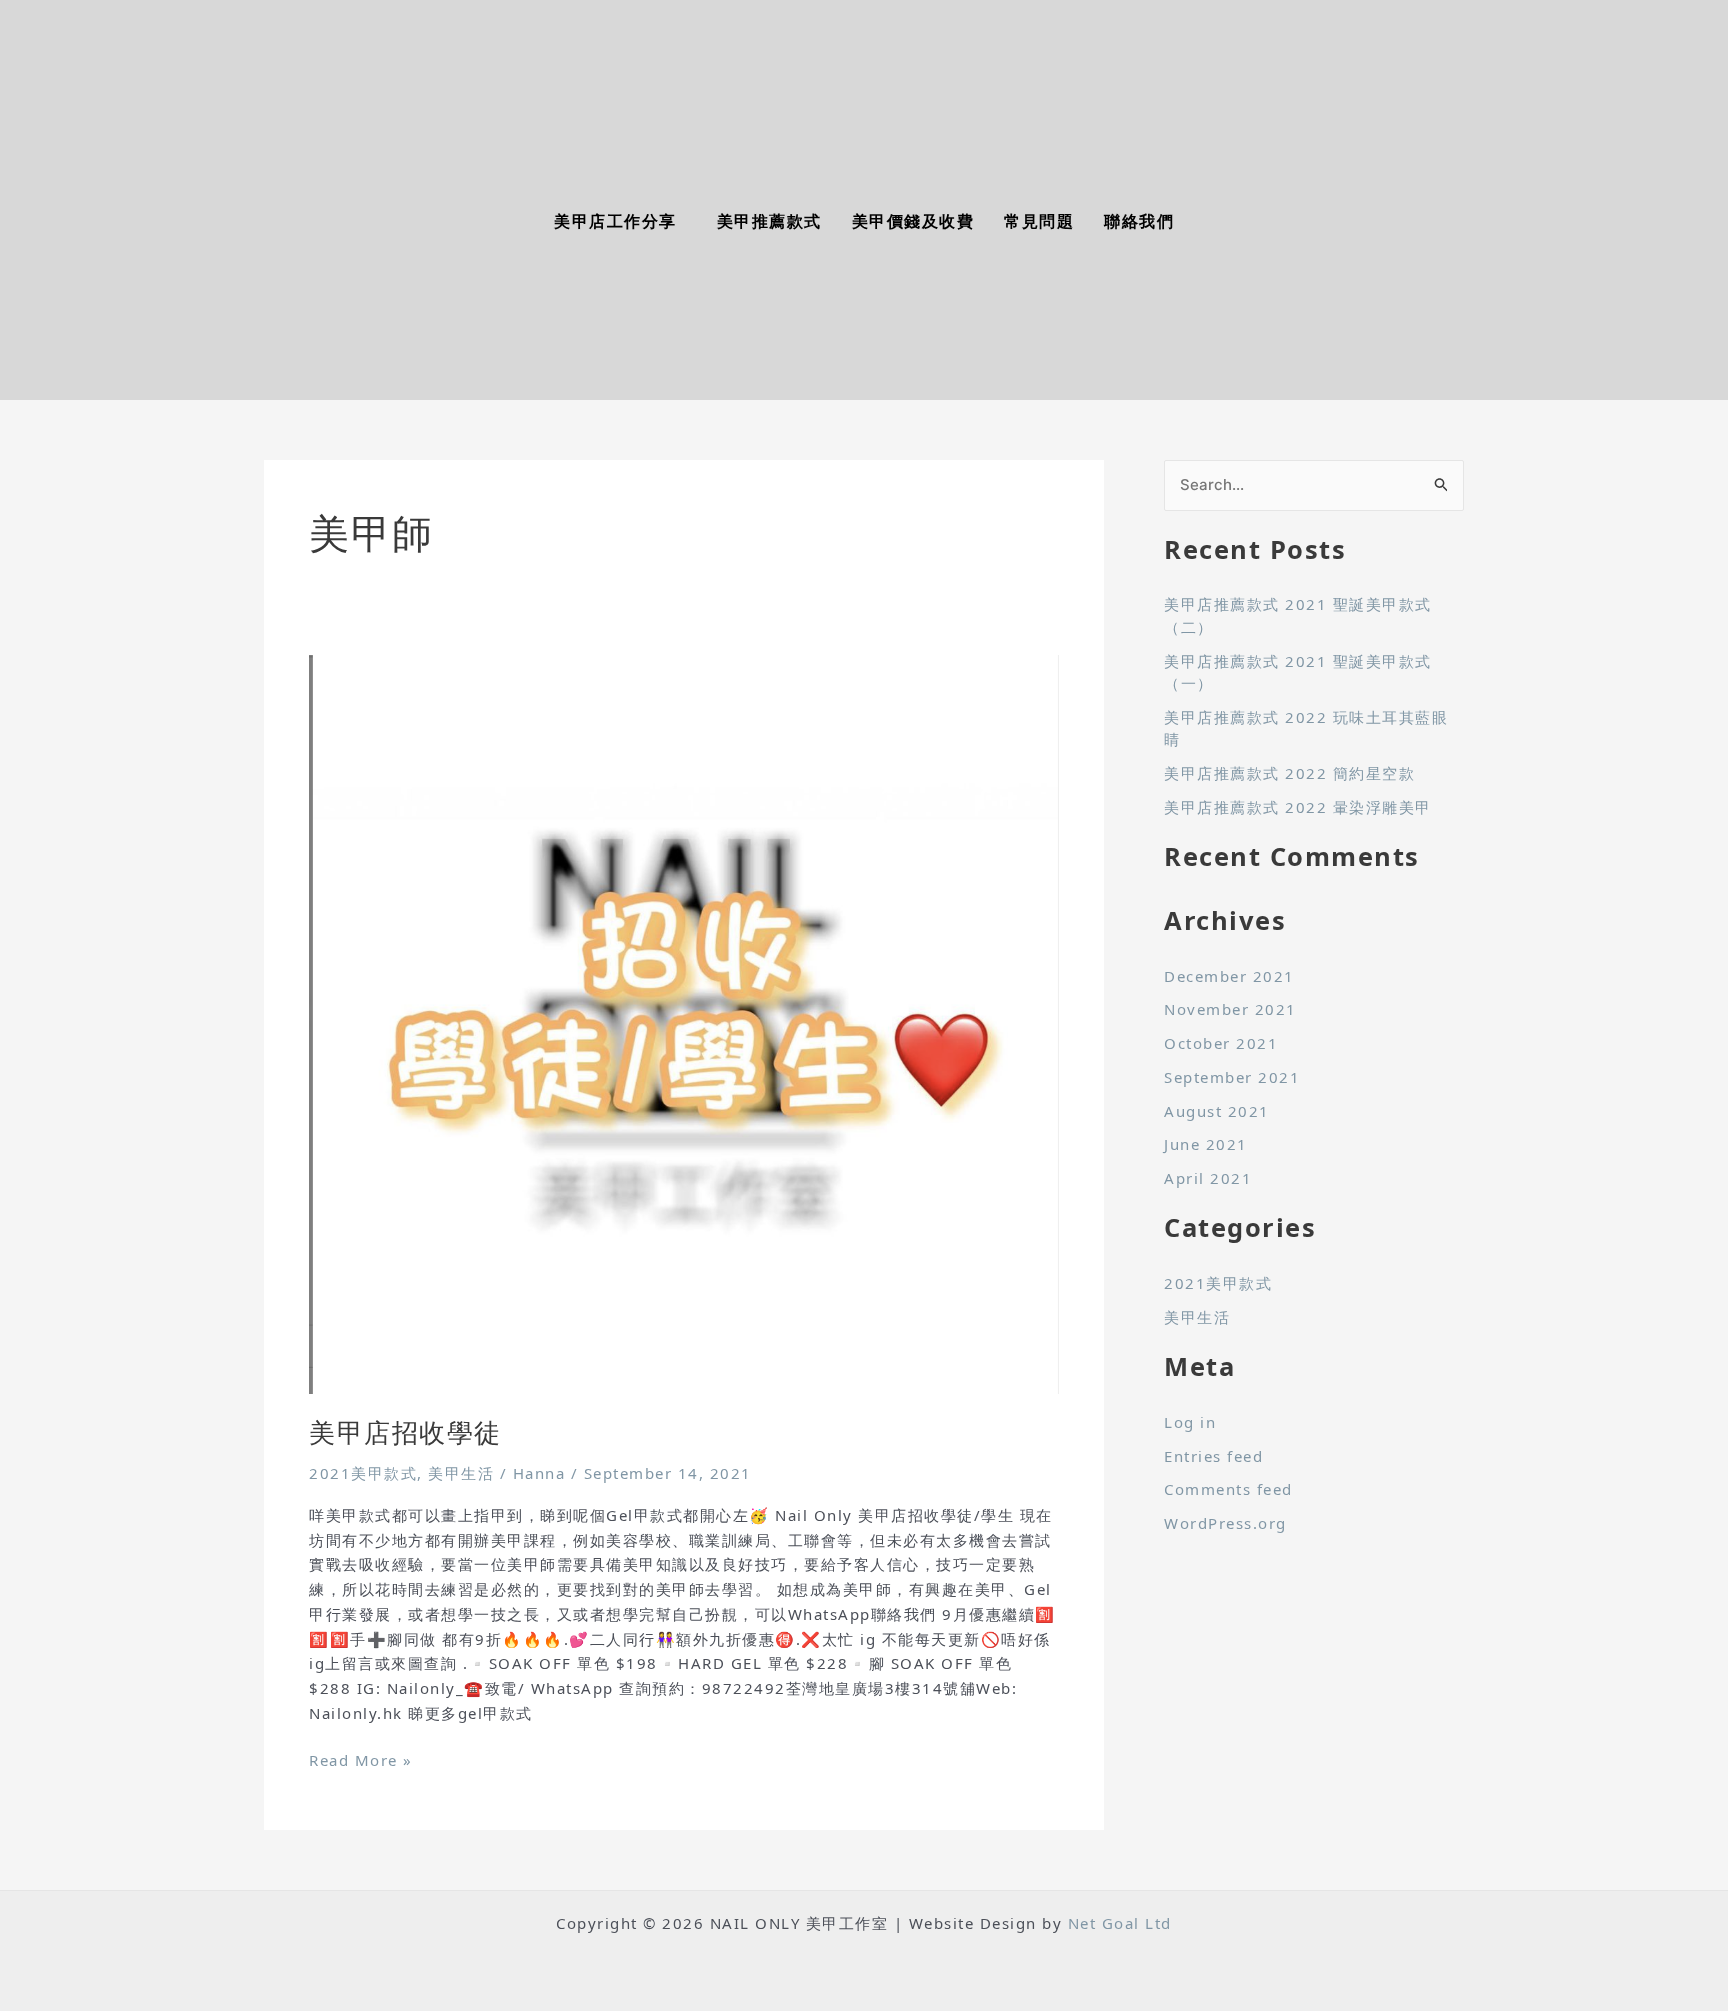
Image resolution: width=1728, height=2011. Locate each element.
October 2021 (1221, 1043)
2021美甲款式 (363, 1473)
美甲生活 (461, 1473)
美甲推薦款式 (769, 221)
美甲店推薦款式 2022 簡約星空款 (1289, 773)
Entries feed (1213, 1456)
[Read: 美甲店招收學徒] (684, 1022)
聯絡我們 (1139, 221)
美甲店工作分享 (615, 221)
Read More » (361, 1759)
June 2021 (1206, 1144)
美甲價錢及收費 (913, 221)
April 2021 (1208, 1178)
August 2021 (1217, 1111)
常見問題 (1039, 221)
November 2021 (1230, 1009)
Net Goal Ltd (1120, 1923)
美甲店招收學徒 (405, 1432)
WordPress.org (1225, 1523)
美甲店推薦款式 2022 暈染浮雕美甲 (1298, 807)
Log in (1190, 1422)
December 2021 (1229, 976)
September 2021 (1232, 1077)
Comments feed (1228, 1489)
